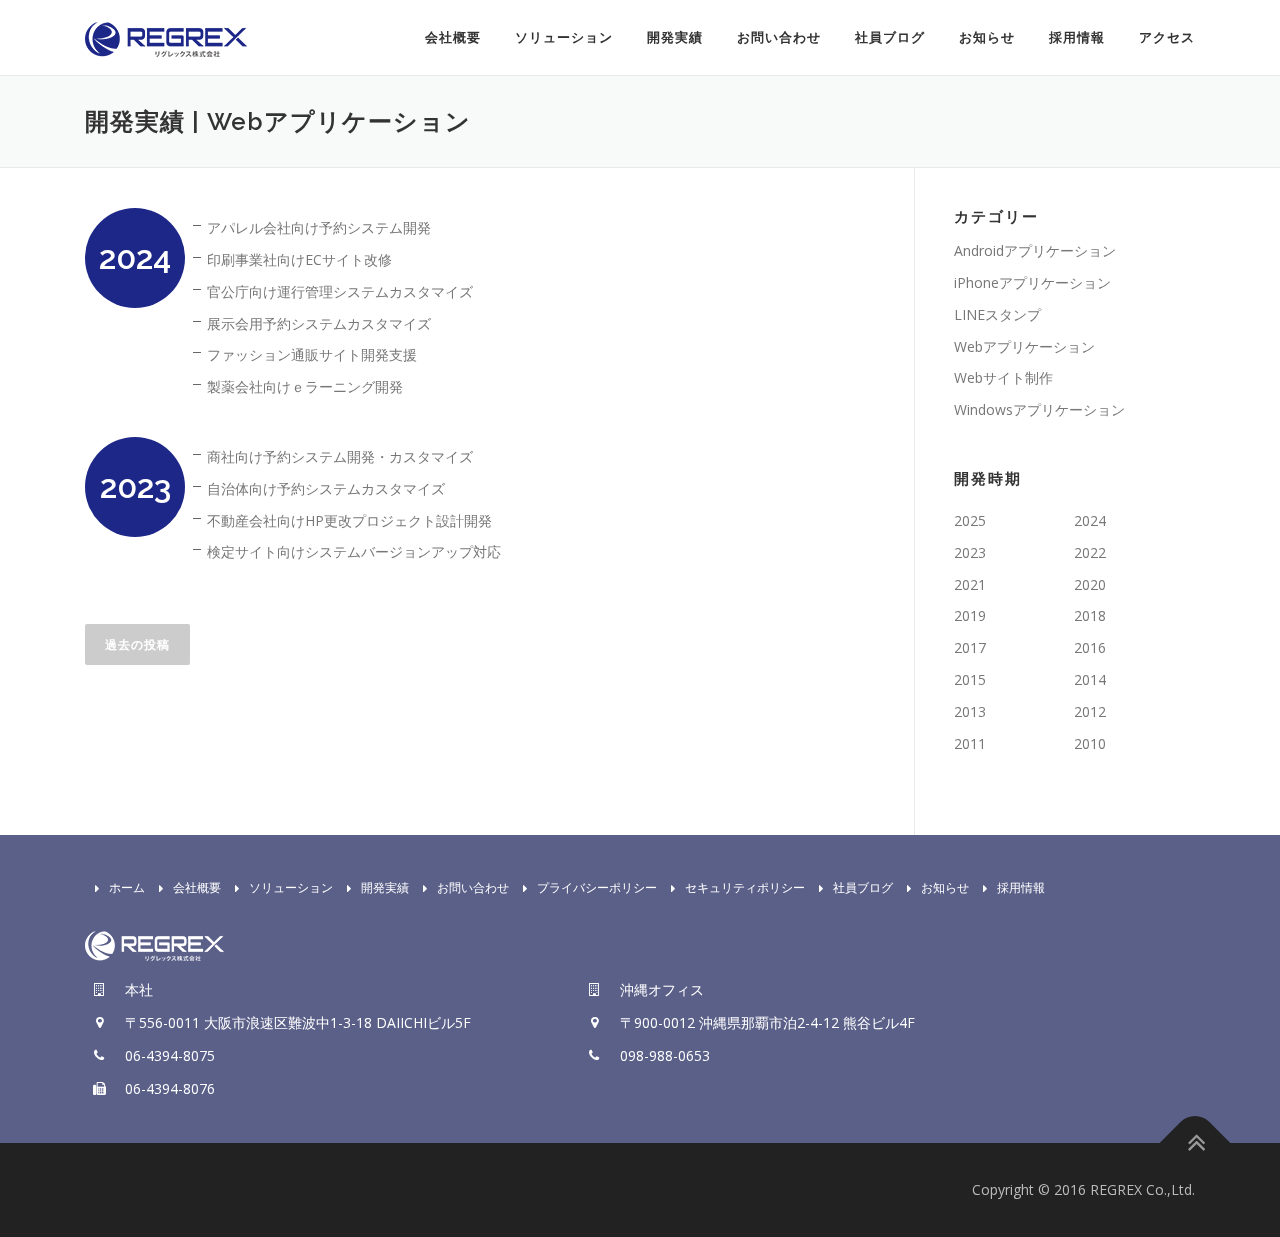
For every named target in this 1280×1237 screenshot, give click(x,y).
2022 (1090, 552)
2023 (970, 552)
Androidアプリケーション (1035, 250)
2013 (970, 711)
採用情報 (1077, 37)
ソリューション (564, 37)
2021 (970, 584)
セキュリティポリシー (745, 887)
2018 (1090, 615)
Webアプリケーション (1024, 346)
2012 (1090, 711)
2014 (1090, 679)
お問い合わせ (779, 37)
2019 (970, 615)
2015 (970, 679)
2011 (970, 743)
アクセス (1167, 37)
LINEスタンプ (997, 314)
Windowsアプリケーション (1039, 409)
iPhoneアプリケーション (1032, 282)
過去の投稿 (137, 644)
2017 (970, 647)
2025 (970, 520)
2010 (1090, 743)
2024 (1090, 520)
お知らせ (987, 37)
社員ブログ (890, 37)
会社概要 (453, 37)
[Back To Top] (1195, 1143)
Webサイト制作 (1003, 377)
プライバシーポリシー (597, 887)
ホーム (127, 887)
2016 (1090, 647)
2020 (1090, 584)
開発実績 (675, 37)
